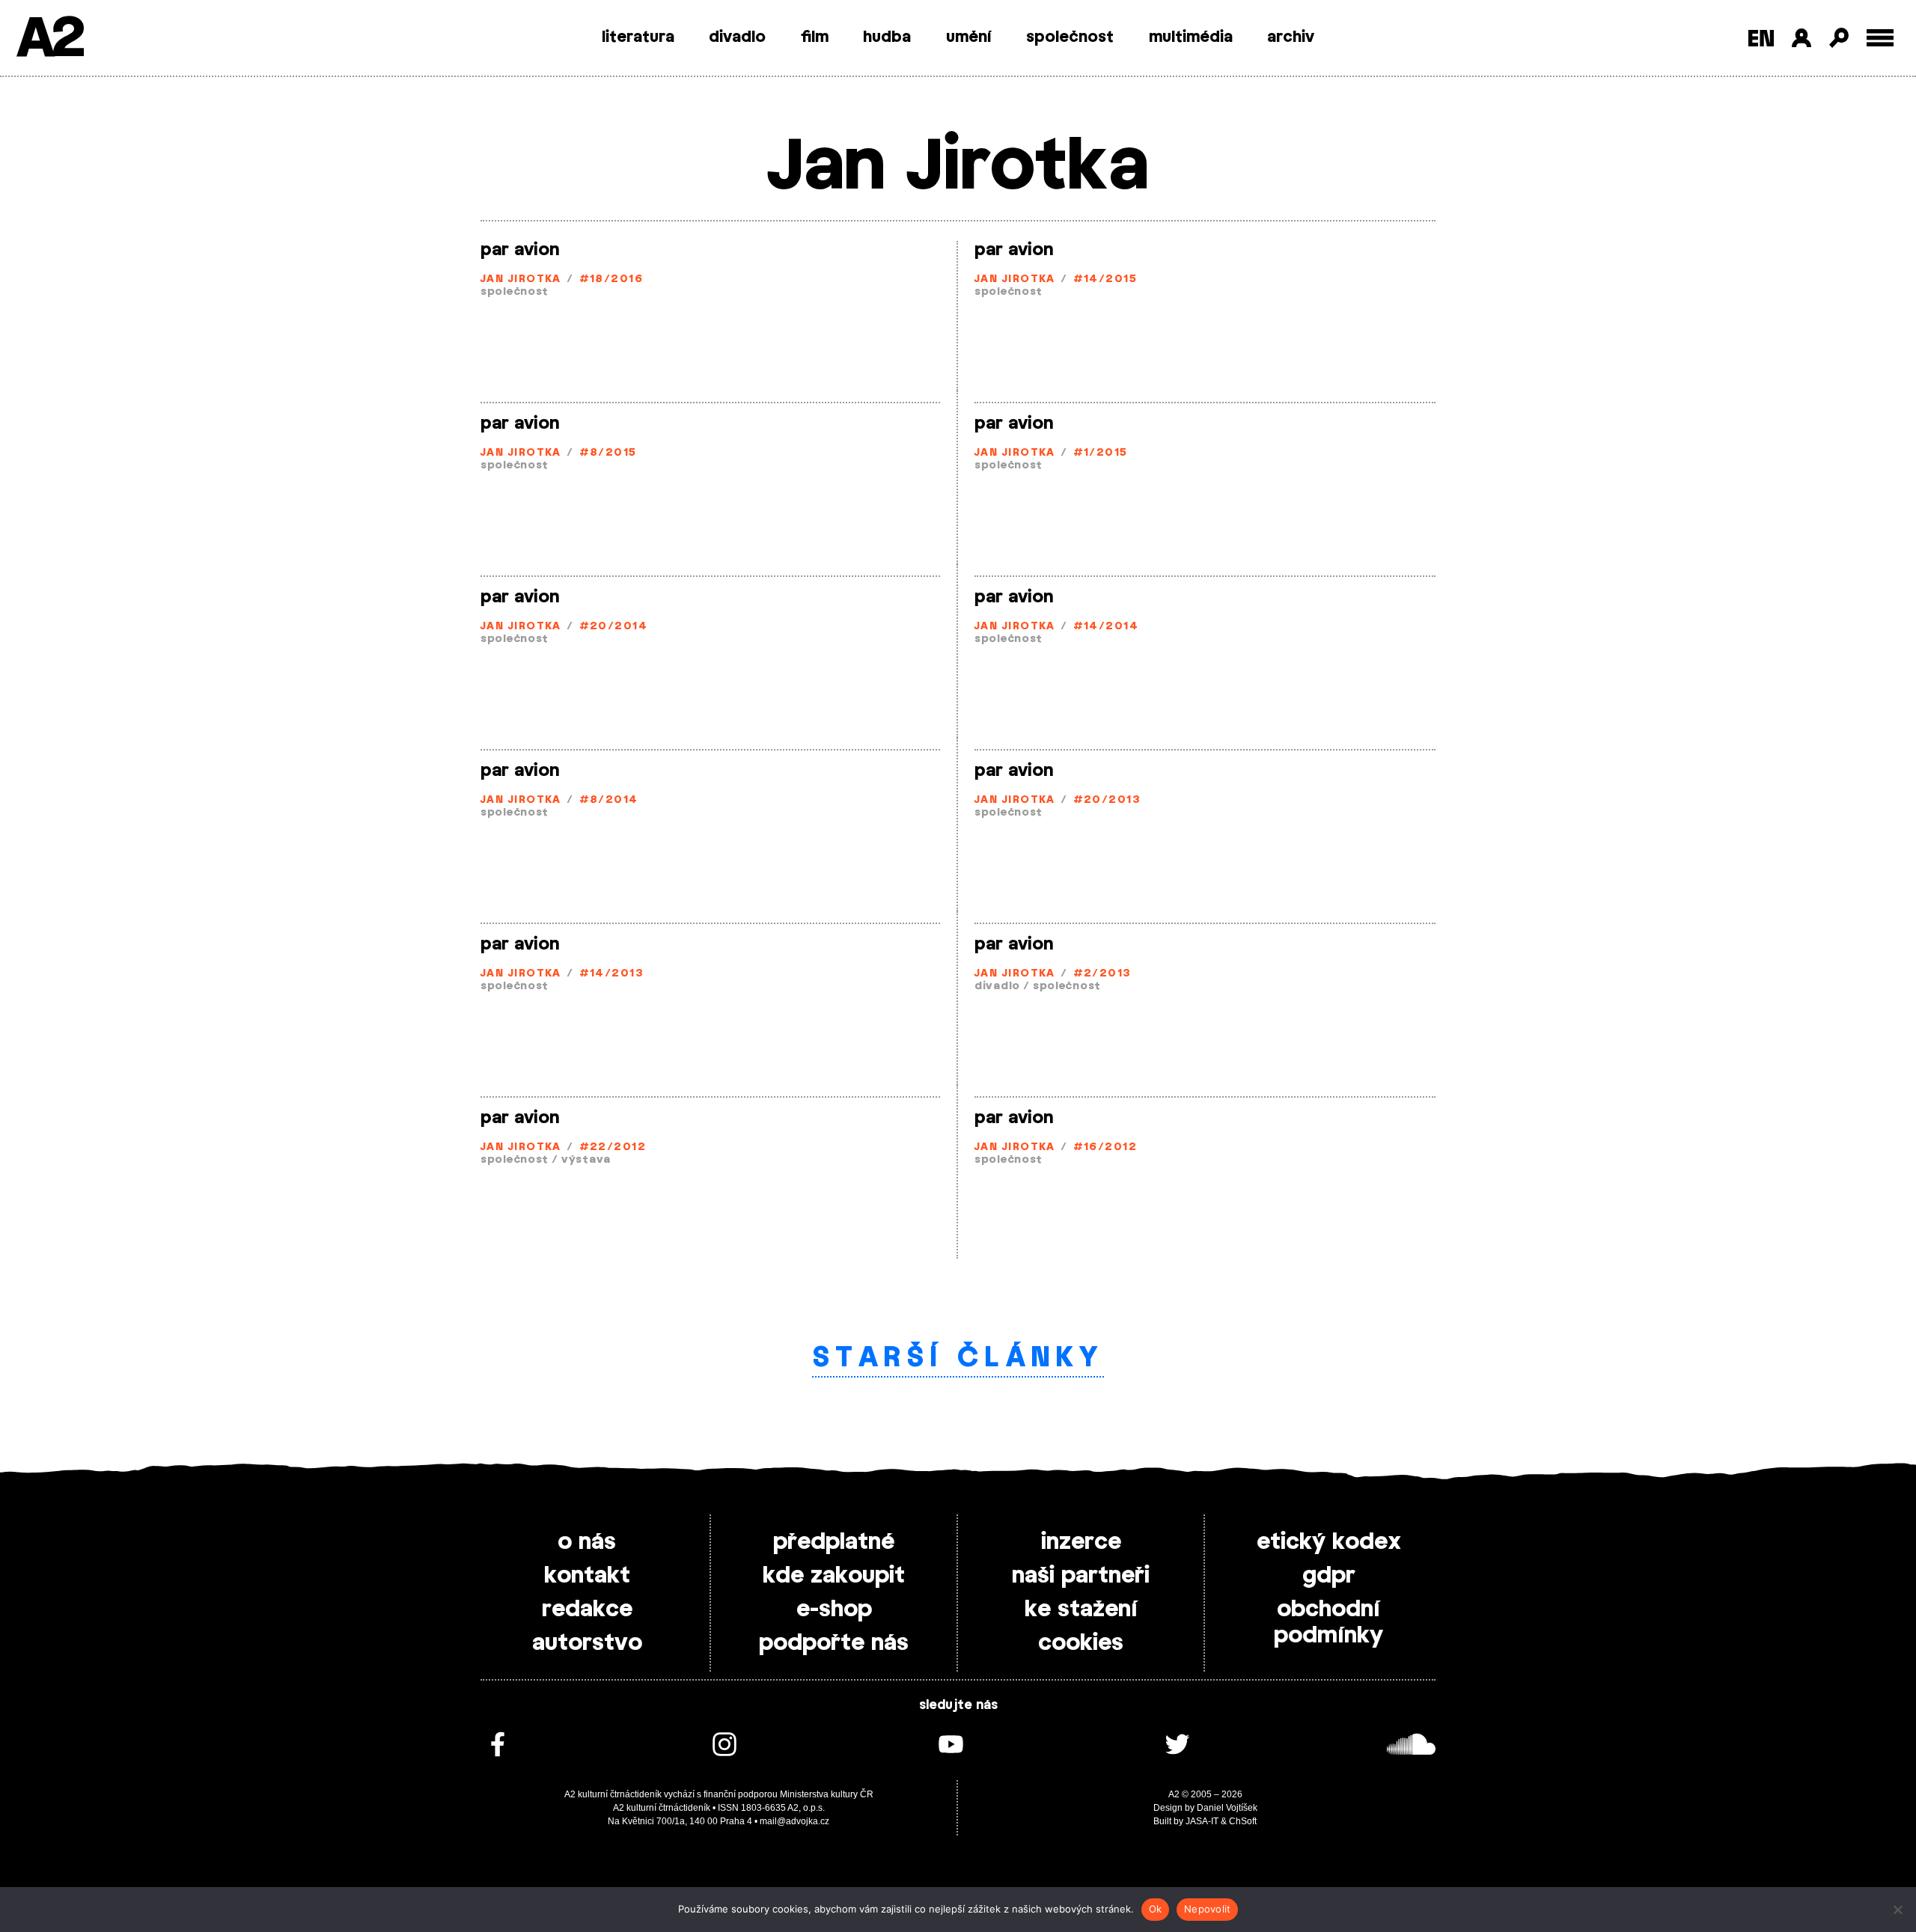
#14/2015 (1105, 279)
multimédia (1191, 37)
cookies (1081, 1643)
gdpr (1329, 1576)
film (815, 37)
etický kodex (1329, 1542)
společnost (1070, 37)
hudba (887, 37)
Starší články (958, 1358)
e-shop (834, 1610)
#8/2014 (609, 800)
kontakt (587, 1576)
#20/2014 (614, 627)
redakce (587, 1610)
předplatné (834, 1542)
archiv (1291, 37)
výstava (586, 1160)
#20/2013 (1107, 800)
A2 (49, 39)
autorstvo (587, 1643)
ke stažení (1081, 1610)
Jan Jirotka (521, 279)
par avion (520, 250)
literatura (638, 37)
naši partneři (1081, 1576)
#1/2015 (1101, 453)
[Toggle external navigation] (1880, 38)
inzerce (1081, 1542)
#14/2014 (1106, 627)
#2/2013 (1102, 974)
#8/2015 (608, 453)
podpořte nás (834, 1643)
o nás (587, 1542)
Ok (1156, 1909)
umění (969, 37)
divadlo (737, 37)
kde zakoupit (834, 1576)
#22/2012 (613, 1147)
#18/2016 (611, 279)
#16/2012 (1105, 1147)
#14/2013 (612, 974)
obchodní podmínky (1328, 1623)
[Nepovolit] (1897, 1910)
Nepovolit (1207, 1909)
